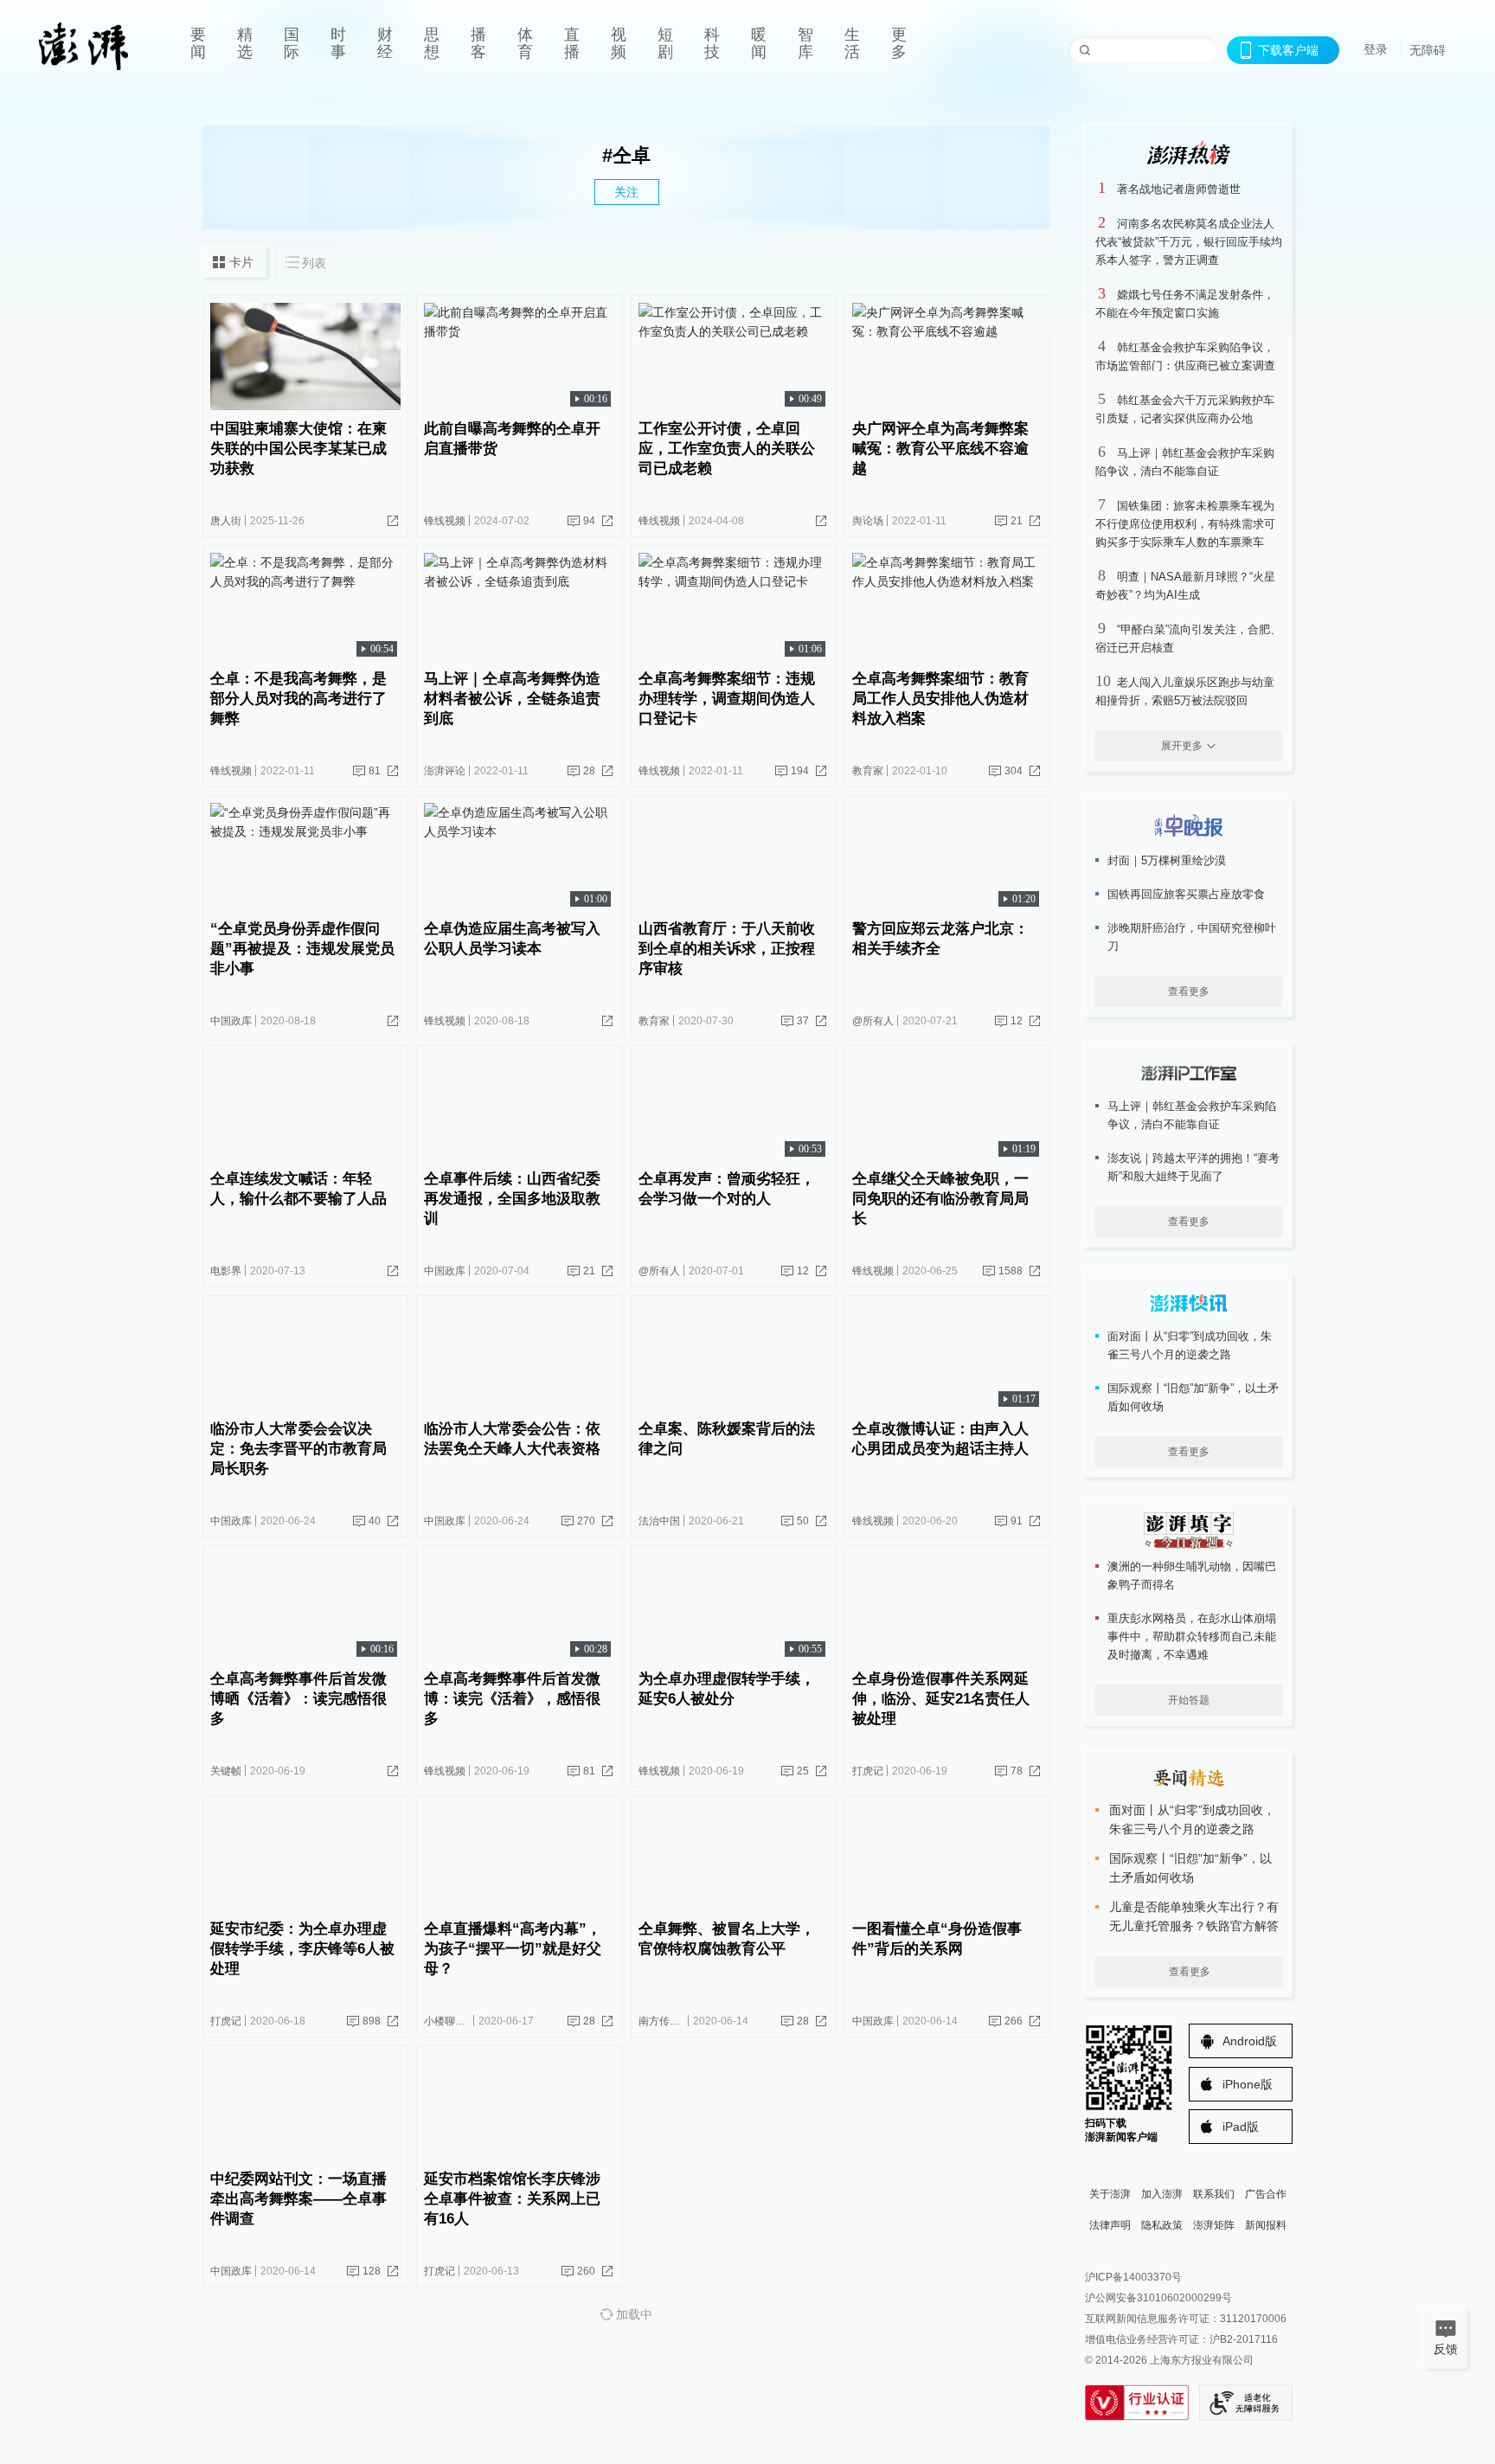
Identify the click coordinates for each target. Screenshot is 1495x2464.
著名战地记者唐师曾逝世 (1179, 189)
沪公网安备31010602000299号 (1158, 2298)
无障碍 (1428, 50)
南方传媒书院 (670, 2021)
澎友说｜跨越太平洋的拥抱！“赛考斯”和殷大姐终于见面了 (1193, 1167)
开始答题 (1189, 1700)
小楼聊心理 (450, 2021)
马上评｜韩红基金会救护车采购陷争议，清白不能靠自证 (1192, 1115)
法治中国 (659, 1521)
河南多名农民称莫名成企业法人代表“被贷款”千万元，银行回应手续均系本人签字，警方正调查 (1189, 242)
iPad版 (1241, 2127)
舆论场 (868, 521)
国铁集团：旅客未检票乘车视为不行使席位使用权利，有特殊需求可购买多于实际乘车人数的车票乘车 (1185, 524)
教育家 (868, 771)
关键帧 (226, 1771)
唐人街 (226, 521)
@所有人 (873, 1021)
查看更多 (1189, 991)
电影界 (226, 1271)
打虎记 (868, 1771)
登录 (1376, 49)
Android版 (1250, 2041)
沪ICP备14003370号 (1133, 2277)
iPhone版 (1248, 2084)
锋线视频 (445, 521)
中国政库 (231, 1021)
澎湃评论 (445, 771)
